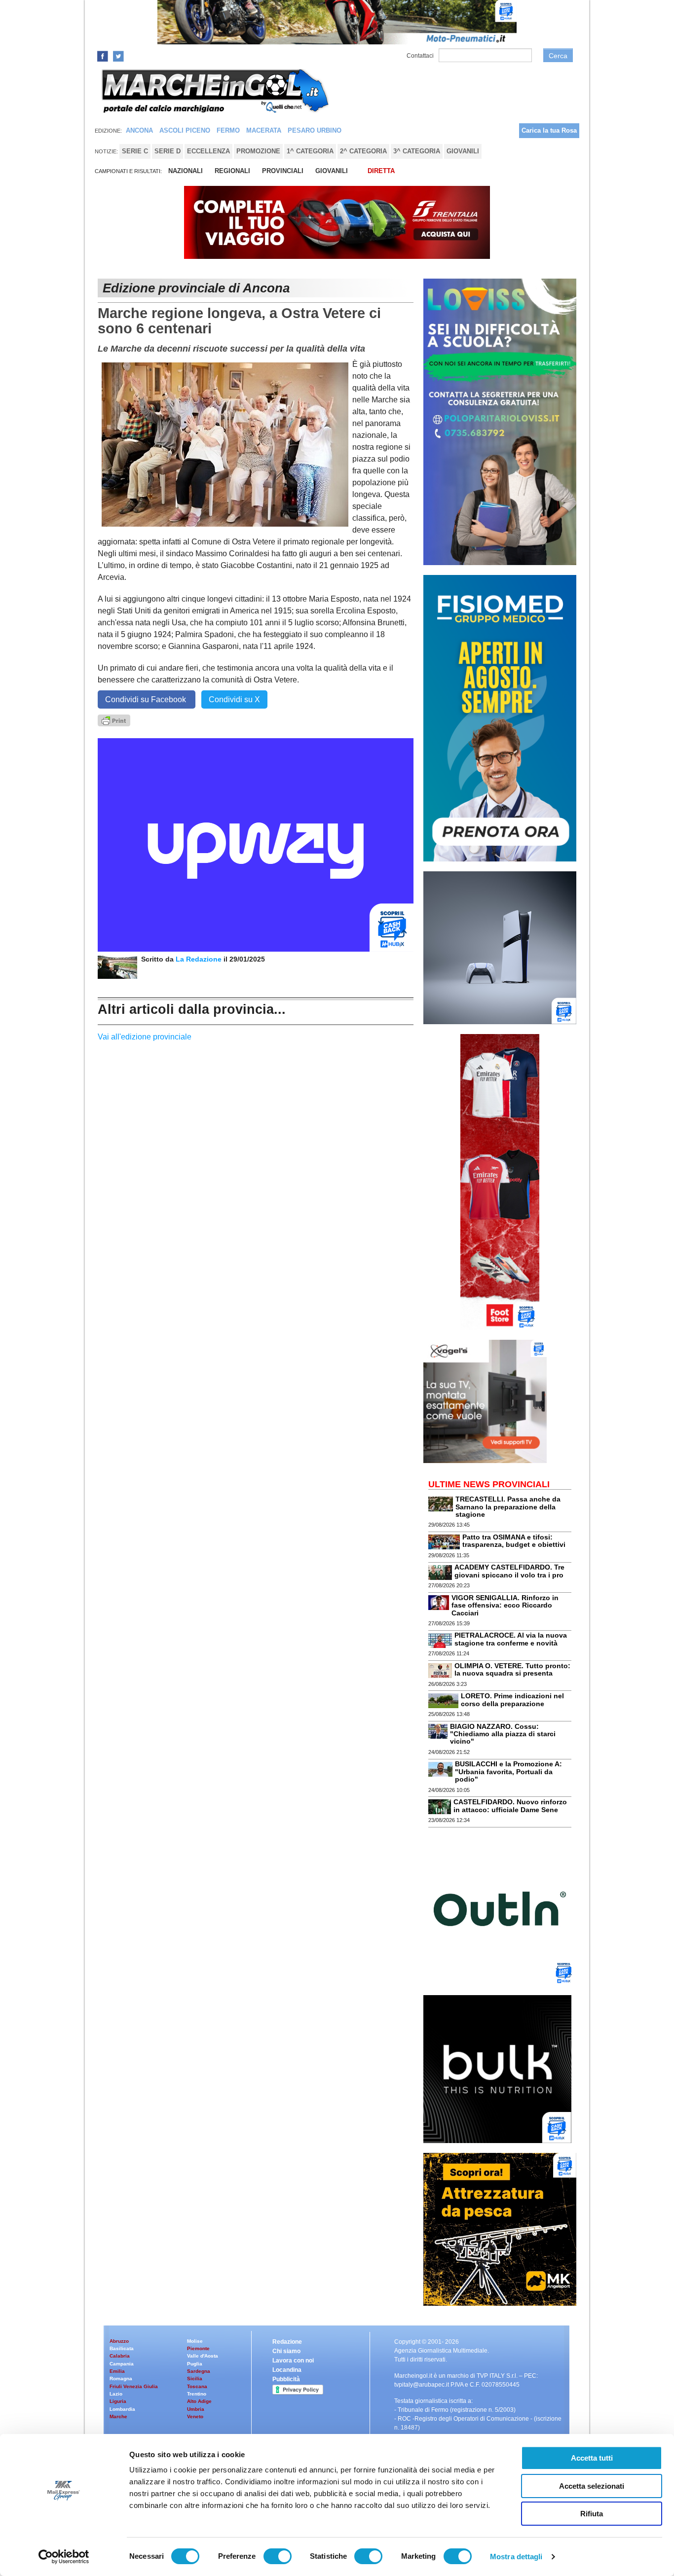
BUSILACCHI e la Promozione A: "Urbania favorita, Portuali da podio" (508, 1771)
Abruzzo (119, 2341)
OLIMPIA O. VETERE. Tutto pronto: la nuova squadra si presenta (512, 1669)
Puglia (195, 2364)
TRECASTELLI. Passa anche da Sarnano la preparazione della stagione (508, 1507)
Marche (118, 2416)
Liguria (118, 2401)
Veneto (195, 2416)
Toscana (197, 2386)
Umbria (196, 2409)
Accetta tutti (592, 2458)
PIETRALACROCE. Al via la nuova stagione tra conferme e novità (511, 1639)
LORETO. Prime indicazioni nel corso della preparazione (512, 1699)
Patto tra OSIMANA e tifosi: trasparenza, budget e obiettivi (514, 1541)
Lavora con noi (293, 2361)
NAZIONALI (186, 171)
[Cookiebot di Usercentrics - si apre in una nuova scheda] (64, 2557)
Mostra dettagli (516, 2557)
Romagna (121, 2379)
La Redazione (200, 959)
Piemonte (198, 2348)
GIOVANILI (332, 171)
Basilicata (122, 2348)
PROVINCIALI (283, 171)
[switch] (278, 2556)
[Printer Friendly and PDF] (114, 720)
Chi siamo (286, 2351)
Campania (122, 2364)
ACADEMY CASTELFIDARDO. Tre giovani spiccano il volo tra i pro (509, 1571)
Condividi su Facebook (147, 699)
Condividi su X (234, 699)
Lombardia (122, 2409)
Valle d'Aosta (203, 2356)
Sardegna (199, 2371)
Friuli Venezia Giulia (134, 2386)
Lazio (116, 2394)
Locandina (287, 2370)
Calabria (120, 2356)
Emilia (117, 2371)
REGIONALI (232, 171)
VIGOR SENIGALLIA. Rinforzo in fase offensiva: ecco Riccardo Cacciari (505, 1605)
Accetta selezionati (592, 2486)
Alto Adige (199, 2401)
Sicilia (195, 2379)
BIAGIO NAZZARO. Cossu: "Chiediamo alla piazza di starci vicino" (503, 1734)
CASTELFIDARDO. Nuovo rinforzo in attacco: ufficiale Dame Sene (510, 1806)
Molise (195, 2341)
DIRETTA (381, 171)
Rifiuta (592, 2514)
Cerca (558, 56)
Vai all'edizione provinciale (145, 1037)
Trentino (197, 2394)
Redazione (287, 2342)
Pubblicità (286, 2379)
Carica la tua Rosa (549, 130)
